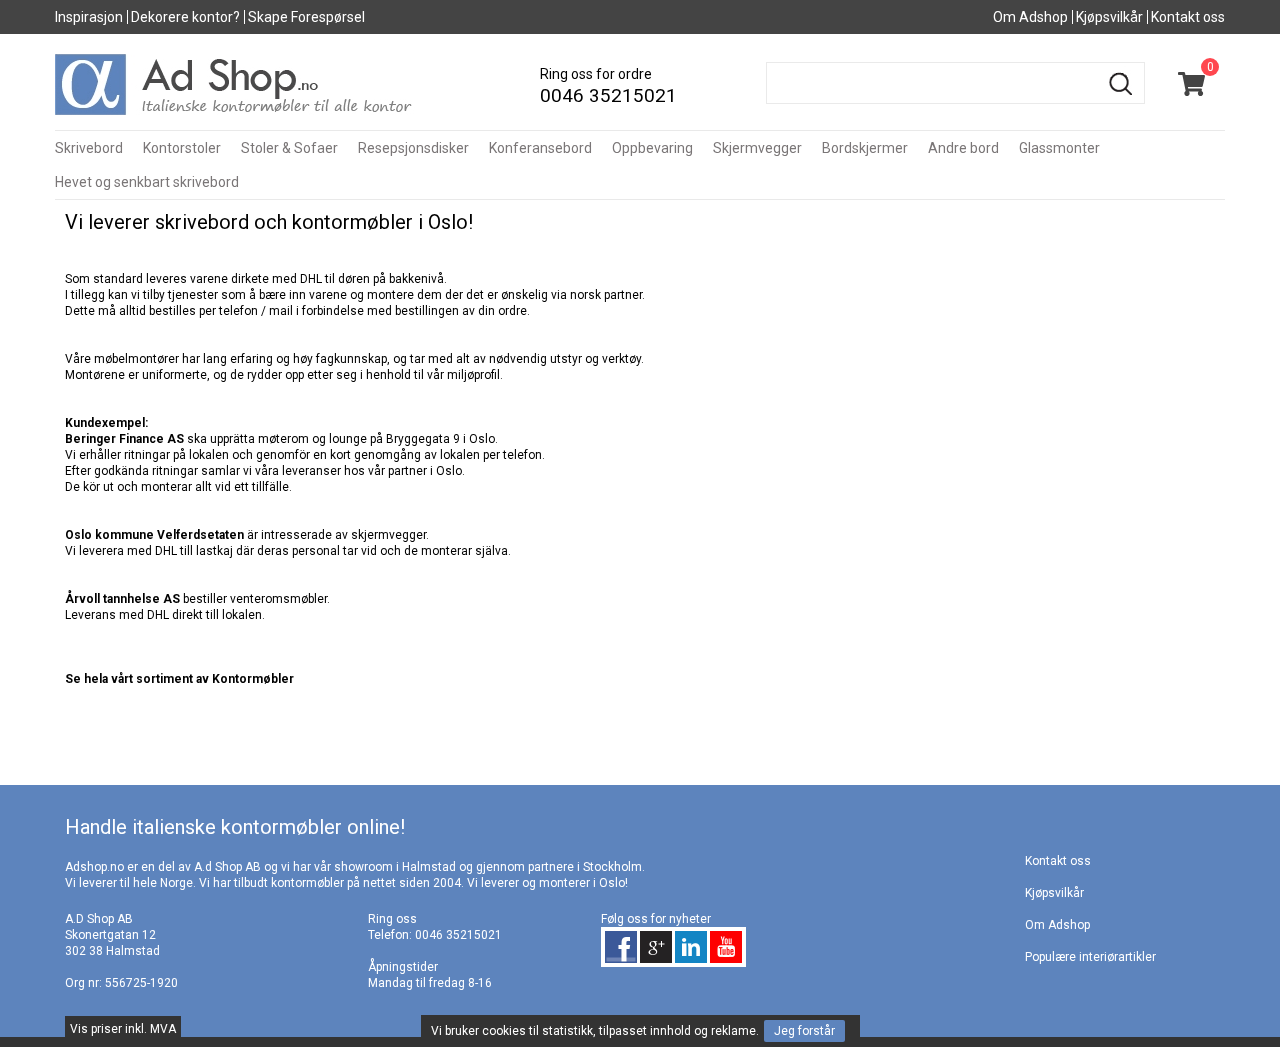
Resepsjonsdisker (413, 148)
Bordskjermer (865, 148)
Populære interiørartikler (1090, 957)
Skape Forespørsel (306, 17)
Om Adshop (1030, 17)
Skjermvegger (757, 148)
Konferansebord (540, 148)
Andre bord (963, 148)
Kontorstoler (182, 148)
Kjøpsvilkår (1109, 17)
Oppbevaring (652, 148)
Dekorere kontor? (185, 17)
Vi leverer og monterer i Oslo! (547, 883)
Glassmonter (1059, 148)
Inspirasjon (89, 17)
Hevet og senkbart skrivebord (147, 182)
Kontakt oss (1188, 17)
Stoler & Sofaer (289, 148)
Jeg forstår (804, 1031)
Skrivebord (89, 148)
